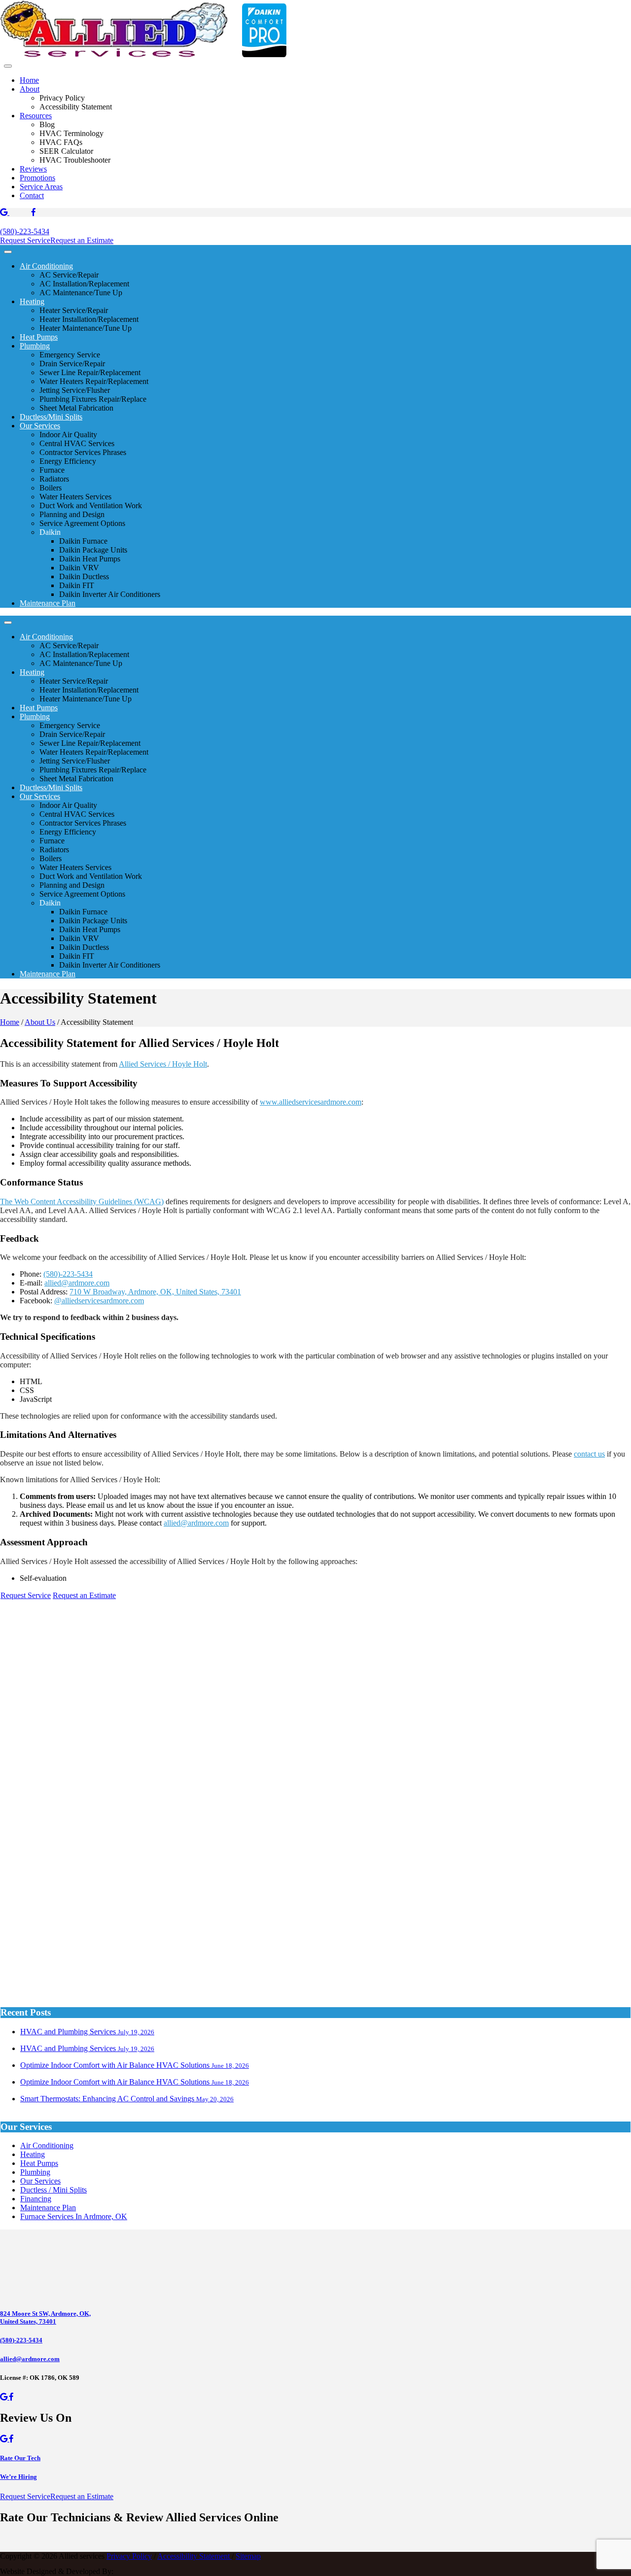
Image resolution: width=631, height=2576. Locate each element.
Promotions (37, 178)
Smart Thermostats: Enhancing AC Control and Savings (127, 2099)
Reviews (33, 169)
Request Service (25, 240)
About (30, 89)
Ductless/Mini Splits (51, 417)
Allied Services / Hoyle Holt (163, 1064)
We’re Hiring (18, 2477)
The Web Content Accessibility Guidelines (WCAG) (82, 1201)
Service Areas (41, 187)
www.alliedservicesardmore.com (311, 1102)
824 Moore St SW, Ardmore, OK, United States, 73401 (45, 2317)
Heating (32, 301)
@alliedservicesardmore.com (99, 1301)
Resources (36, 116)
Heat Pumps (39, 337)
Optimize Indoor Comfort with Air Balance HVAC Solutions (135, 2065)
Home (29, 80)
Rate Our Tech (20, 2458)
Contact (32, 195)
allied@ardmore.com (77, 1283)
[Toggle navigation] (8, 66)
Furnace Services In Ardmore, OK (74, 2216)
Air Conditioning (46, 266)
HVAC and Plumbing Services (87, 2032)
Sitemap (248, 2556)
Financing (36, 2199)
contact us (589, 1454)
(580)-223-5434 (25, 231)
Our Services (40, 426)
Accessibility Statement (194, 2556)
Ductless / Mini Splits (53, 2190)
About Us (40, 1022)
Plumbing (35, 346)
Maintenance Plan (48, 603)
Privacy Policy (129, 2556)
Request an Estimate (82, 240)
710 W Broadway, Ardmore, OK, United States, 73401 (155, 1292)
